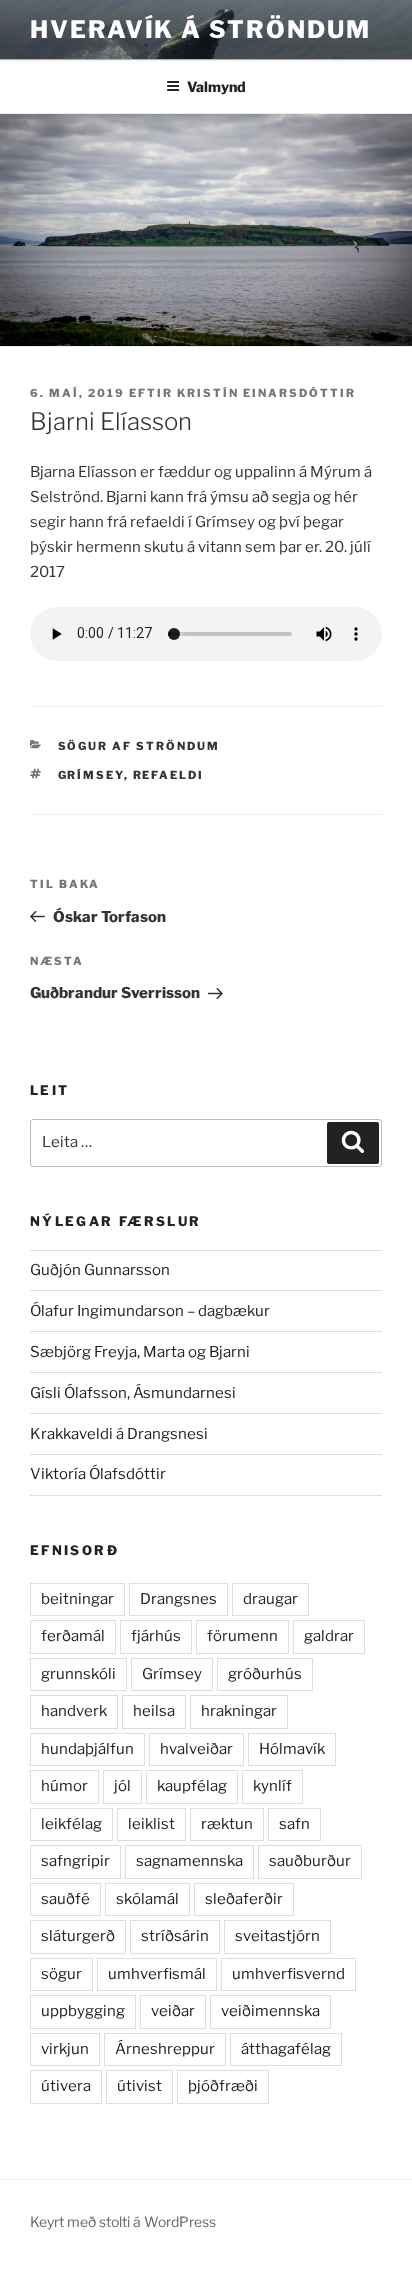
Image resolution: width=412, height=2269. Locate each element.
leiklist (151, 1824)
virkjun (65, 2049)
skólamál (147, 1899)
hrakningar (239, 1711)
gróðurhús (265, 1674)
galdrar (329, 1636)
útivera (66, 2086)
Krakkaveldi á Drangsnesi (119, 1434)
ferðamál (73, 1636)
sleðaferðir (244, 1899)
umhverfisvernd (288, 1974)
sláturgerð (78, 1936)
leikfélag (71, 1824)
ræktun (227, 1824)
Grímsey (91, 775)
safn (294, 1824)
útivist (139, 2086)
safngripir (75, 1861)
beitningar (77, 1599)
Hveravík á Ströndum (200, 29)
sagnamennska (189, 1861)
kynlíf (272, 1786)
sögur (61, 1974)
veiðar (173, 2011)
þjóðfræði (223, 2086)
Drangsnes (178, 1599)
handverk (74, 1711)
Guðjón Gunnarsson (100, 1270)
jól (122, 1786)
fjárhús (156, 1636)
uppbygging (83, 2011)
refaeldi (169, 775)
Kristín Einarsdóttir (266, 393)
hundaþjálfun (87, 1749)
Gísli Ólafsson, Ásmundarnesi (133, 1393)
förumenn (242, 1636)
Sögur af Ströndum (139, 746)
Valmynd (216, 86)
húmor (64, 1786)
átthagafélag (286, 2049)
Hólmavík (292, 1749)
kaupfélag (192, 1786)
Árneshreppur (165, 2049)
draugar (270, 1599)
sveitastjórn (277, 1936)
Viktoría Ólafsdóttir (98, 1474)
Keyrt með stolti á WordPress (123, 2221)
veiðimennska (270, 2011)
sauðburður (310, 1861)
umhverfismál (157, 1974)
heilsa (154, 1711)
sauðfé (65, 1899)
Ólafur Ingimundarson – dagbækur (150, 1311)
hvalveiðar (196, 1749)
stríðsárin (175, 1936)
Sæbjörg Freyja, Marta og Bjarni (140, 1352)
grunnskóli (78, 1674)
